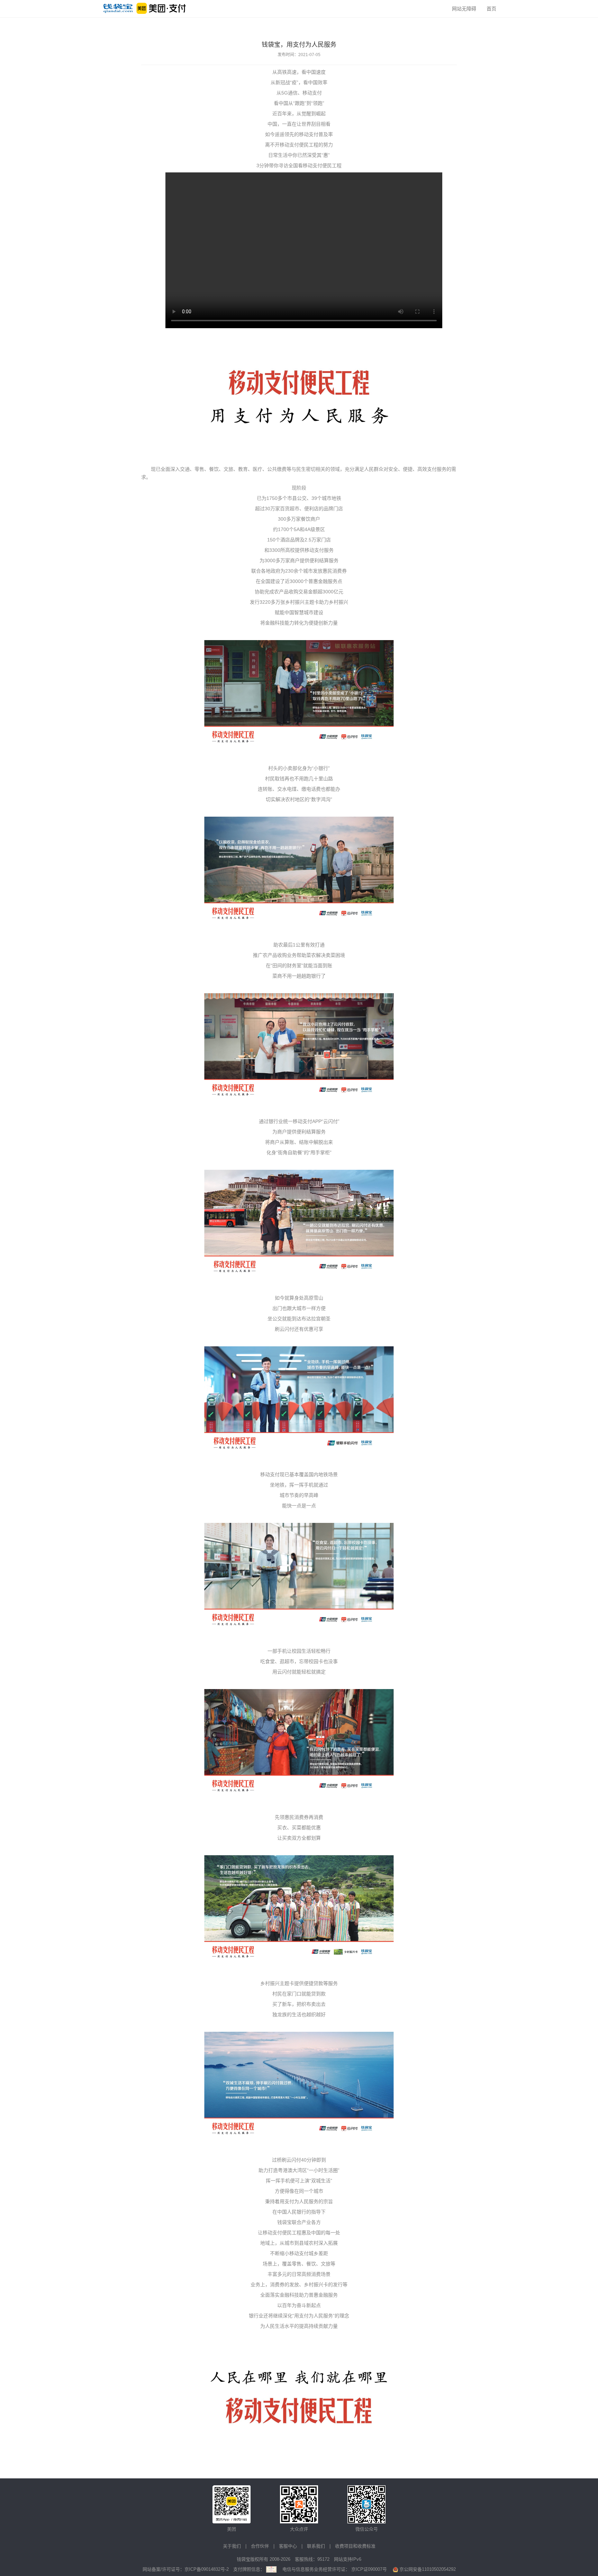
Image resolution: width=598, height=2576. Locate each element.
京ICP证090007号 (369, 2569)
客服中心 (288, 2546)
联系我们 (316, 2546)
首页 (491, 9)
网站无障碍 (464, 9)
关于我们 (232, 2546)
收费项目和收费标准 (355, 2546)
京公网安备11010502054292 (427, 2569)
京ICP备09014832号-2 (207, 2569)
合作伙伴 (260, 2546)
